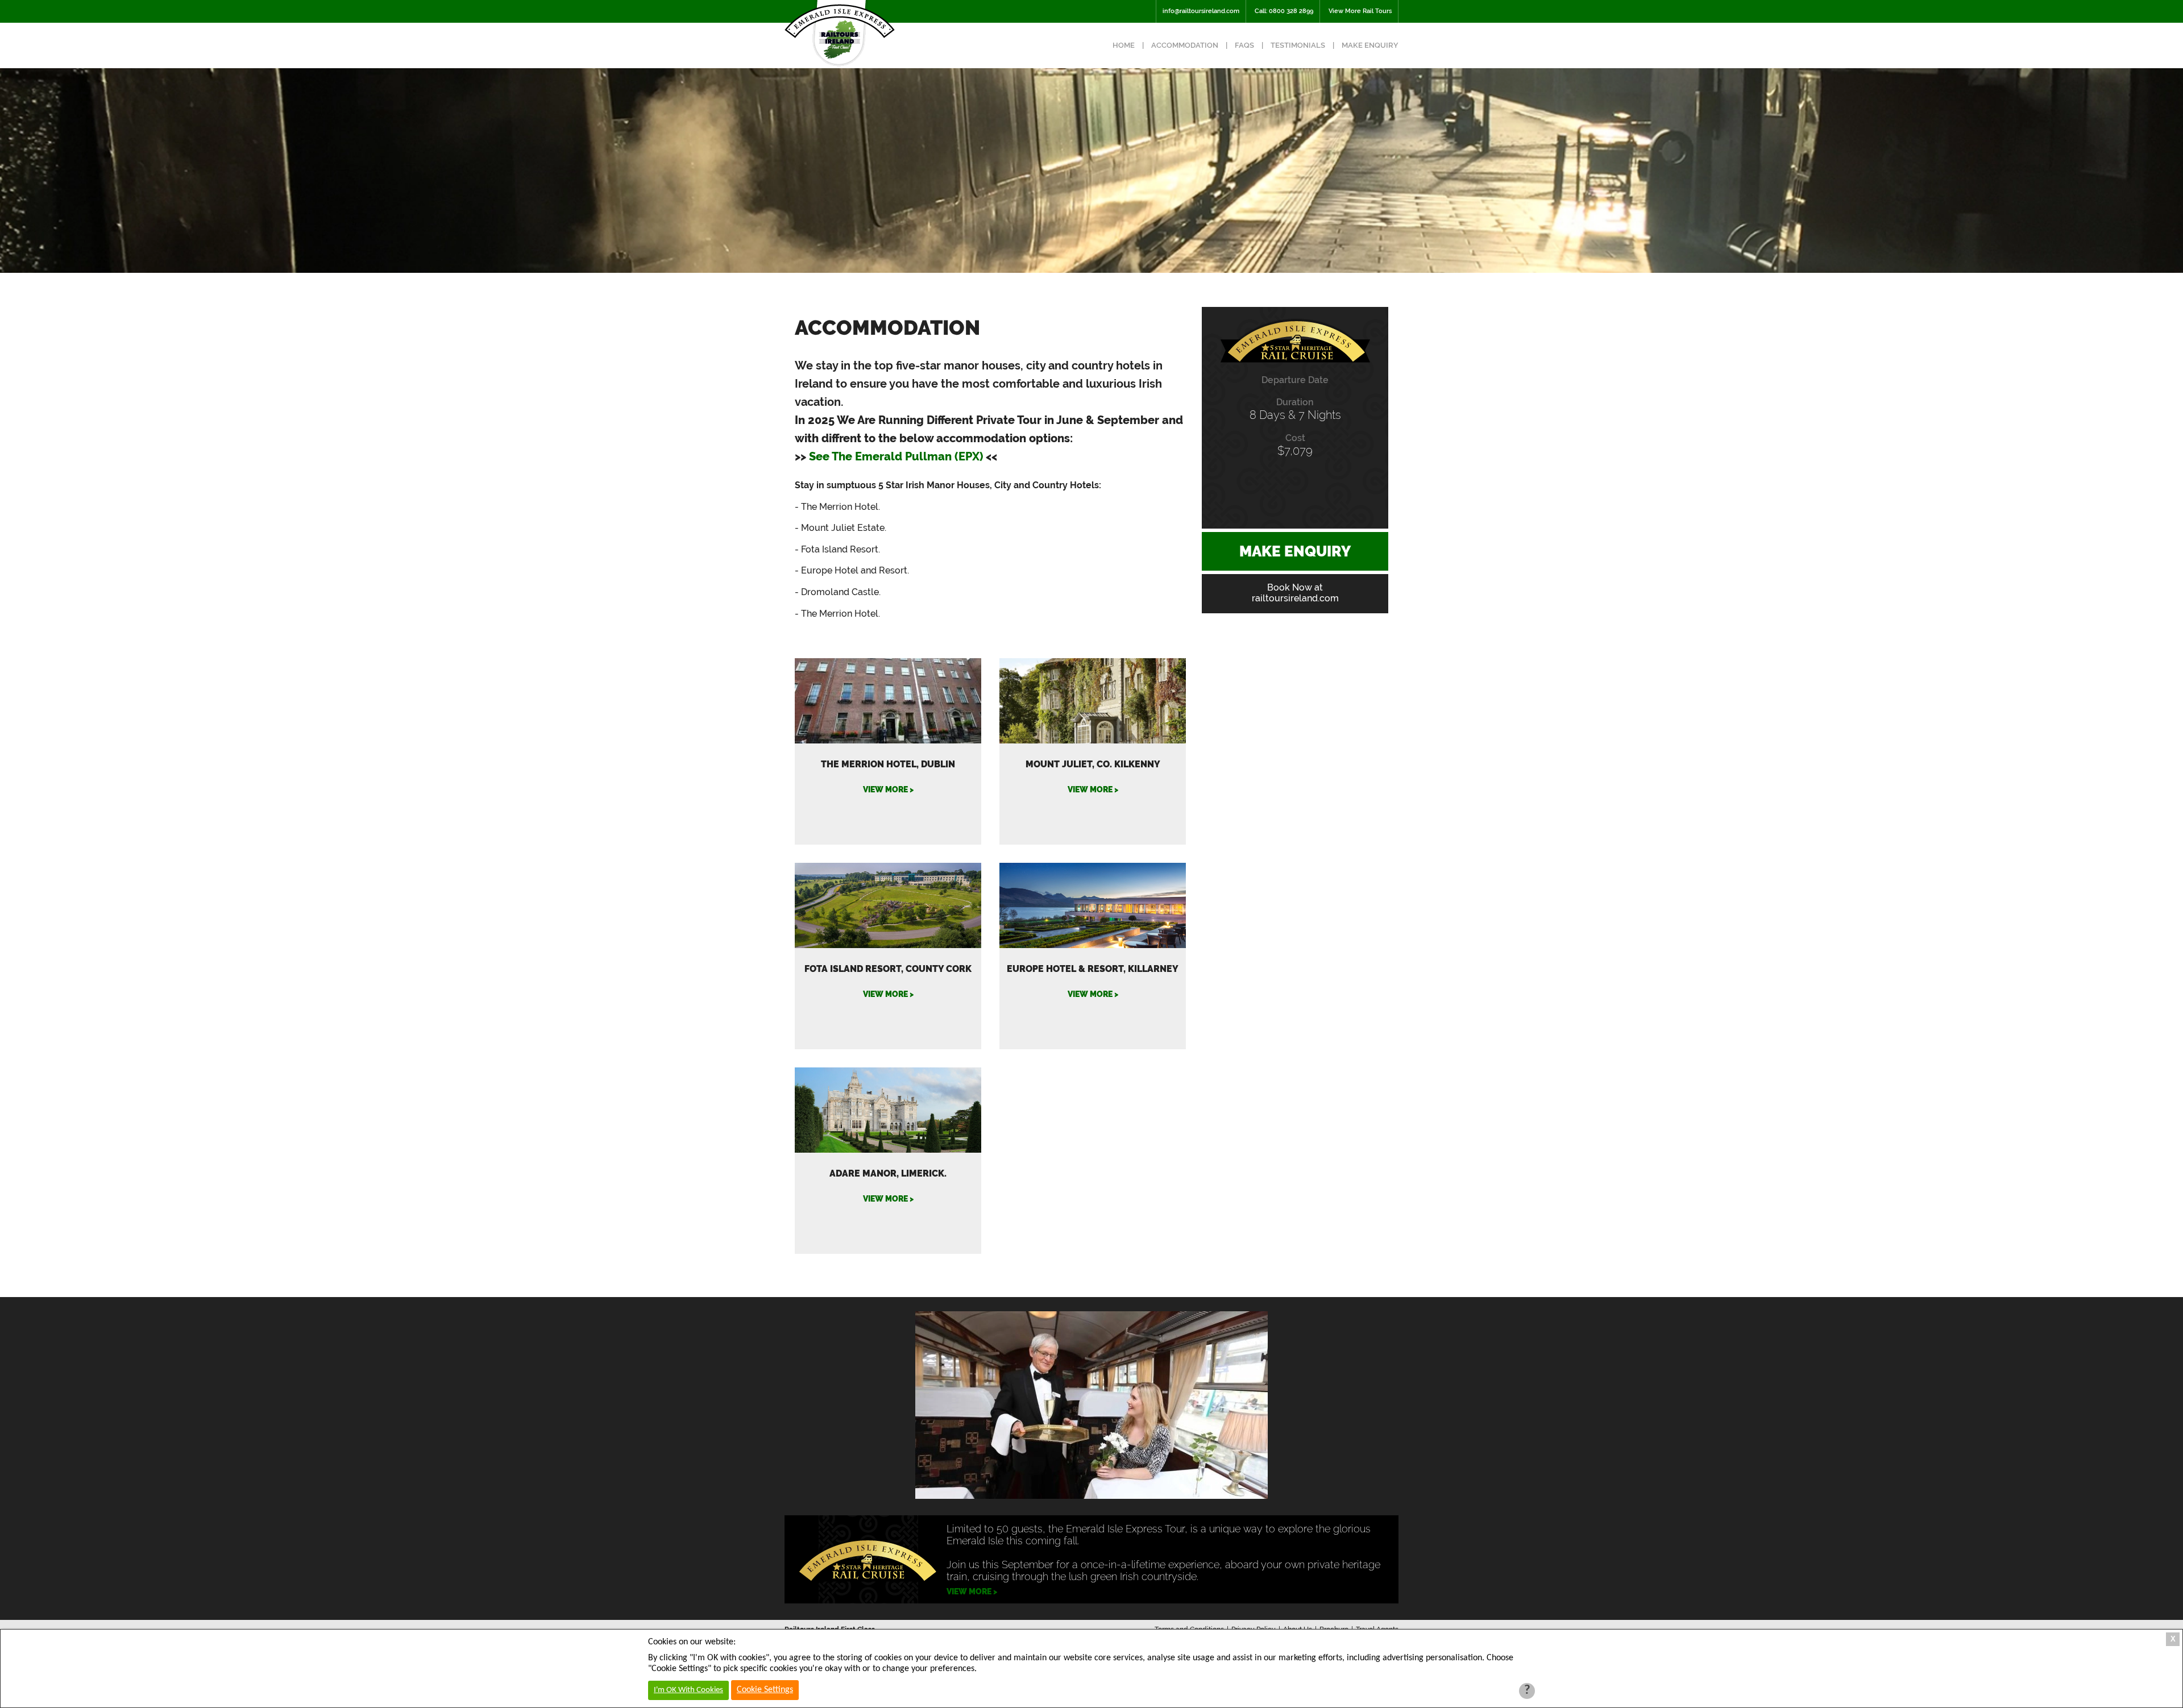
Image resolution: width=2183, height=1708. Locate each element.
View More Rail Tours (1360, 11)
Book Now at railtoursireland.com (1295, 593)
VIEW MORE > (888, 789)
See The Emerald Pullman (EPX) (896, 456)
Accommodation (1185, 45)
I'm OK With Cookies (688, 1690)
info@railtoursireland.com (1201, 11)
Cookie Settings (765, 1690)
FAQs (1244, 45)
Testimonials (1298, 45)
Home (1124, 45)
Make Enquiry (1370, 45)
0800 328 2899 (1291, 11)
